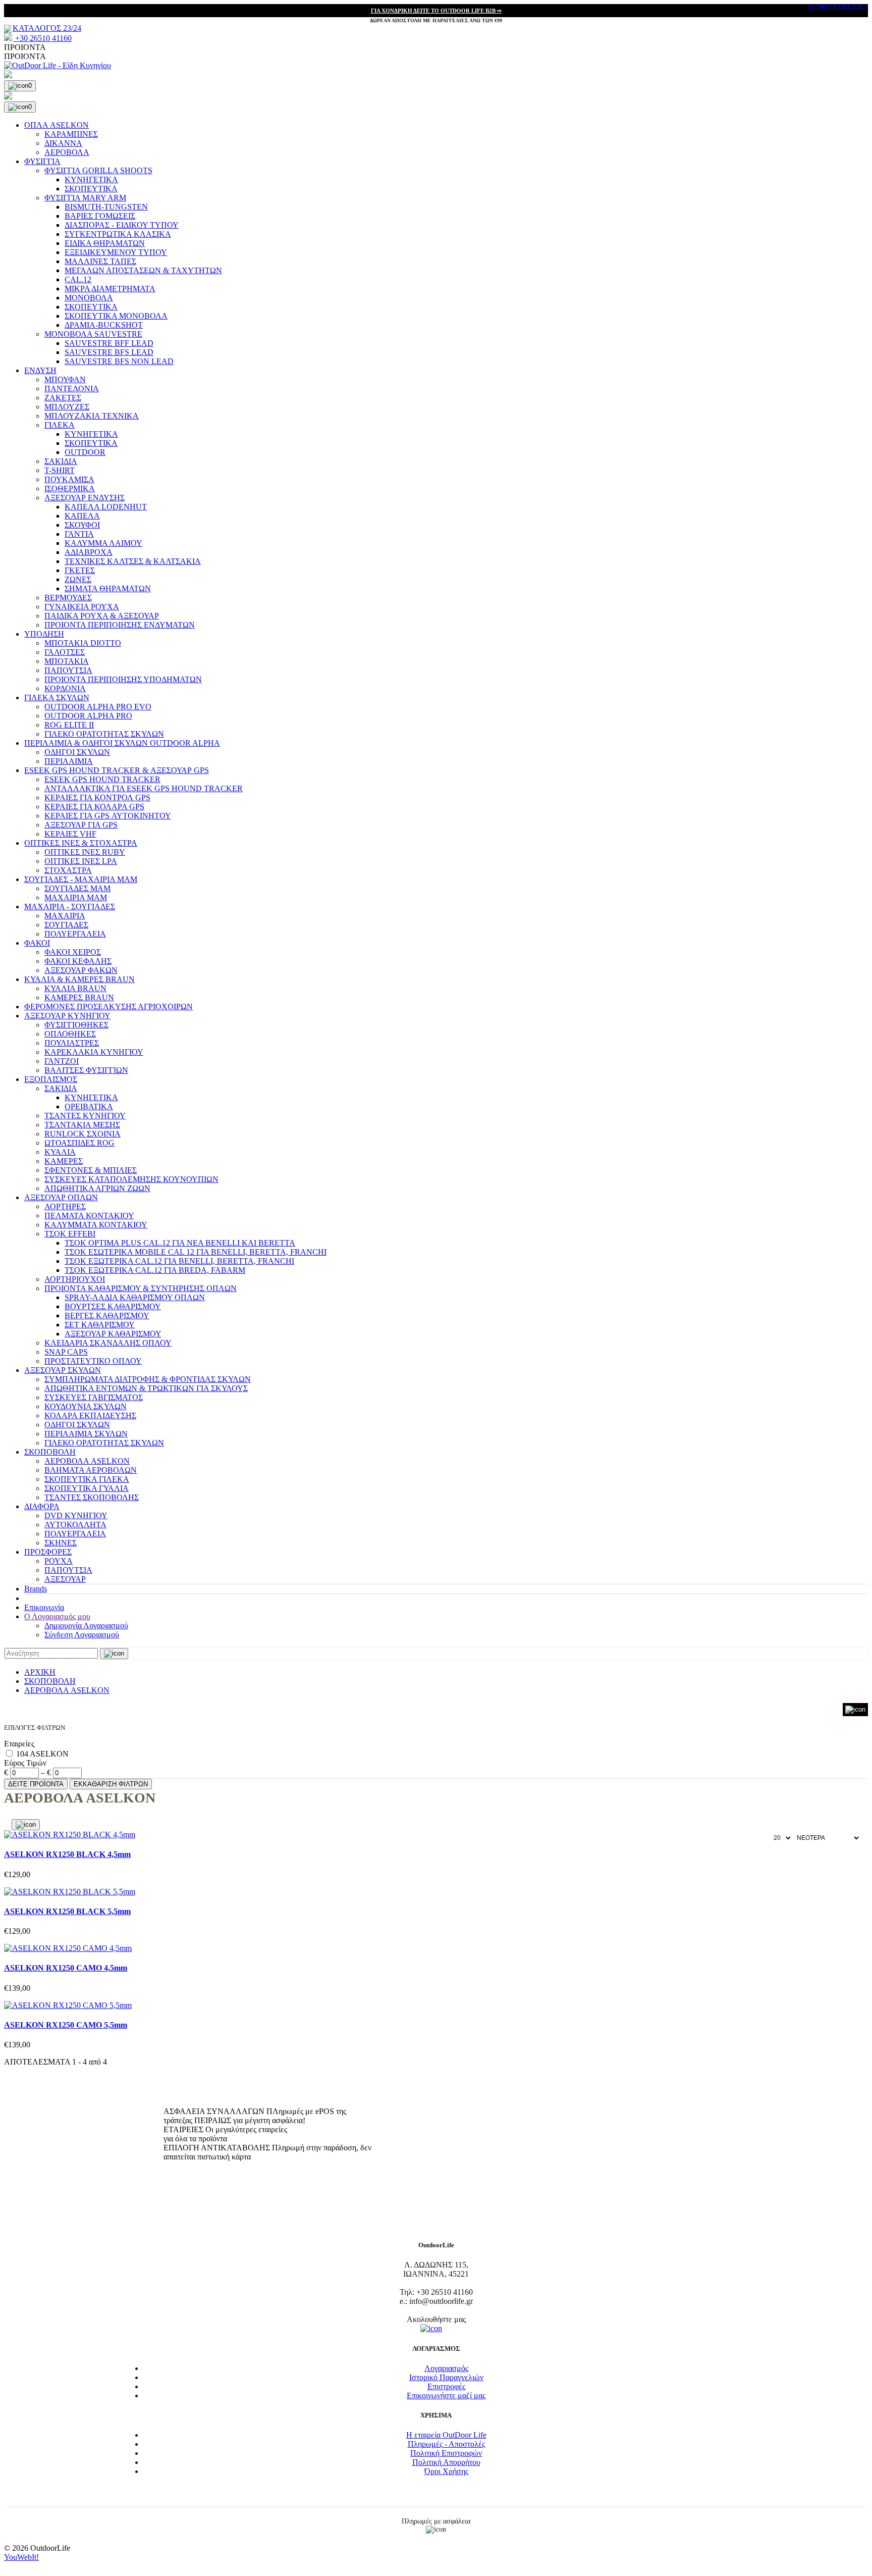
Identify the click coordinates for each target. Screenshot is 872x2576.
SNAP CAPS (66, 1352)
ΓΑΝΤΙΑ (79, 534)
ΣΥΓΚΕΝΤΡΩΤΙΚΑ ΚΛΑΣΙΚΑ (118, 234)
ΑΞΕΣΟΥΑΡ (65, 1579)
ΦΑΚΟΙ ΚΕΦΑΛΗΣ (78, 961)
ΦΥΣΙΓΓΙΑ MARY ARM (85, 198)
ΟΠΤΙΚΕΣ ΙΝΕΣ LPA (81, 861)
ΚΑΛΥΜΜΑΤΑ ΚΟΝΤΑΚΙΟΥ (96, 1225)
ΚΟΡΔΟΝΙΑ (65, 688)
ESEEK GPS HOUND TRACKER (102, 779)
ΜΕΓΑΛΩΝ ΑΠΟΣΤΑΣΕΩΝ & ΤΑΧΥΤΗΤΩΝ (143, 270)
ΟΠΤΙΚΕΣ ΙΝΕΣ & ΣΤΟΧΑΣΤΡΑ (81, 843)
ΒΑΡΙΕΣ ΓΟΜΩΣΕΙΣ (100, 216)
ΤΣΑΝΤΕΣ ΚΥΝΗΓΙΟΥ (85, 1116)
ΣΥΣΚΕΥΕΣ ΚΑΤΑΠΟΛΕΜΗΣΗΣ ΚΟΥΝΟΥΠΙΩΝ (131, 1179)
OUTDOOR (85, 452)
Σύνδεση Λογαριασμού (82, 1635)
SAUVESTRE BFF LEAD (109, 343)
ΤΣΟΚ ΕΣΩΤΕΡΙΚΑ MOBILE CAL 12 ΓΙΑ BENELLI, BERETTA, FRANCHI (196, 1252)
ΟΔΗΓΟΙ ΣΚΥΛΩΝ (77, 752)
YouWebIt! (21, 2557)
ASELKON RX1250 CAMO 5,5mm (66, 2025)
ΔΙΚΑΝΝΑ (63, 143)
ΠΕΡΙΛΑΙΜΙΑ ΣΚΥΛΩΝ (86, 1434)
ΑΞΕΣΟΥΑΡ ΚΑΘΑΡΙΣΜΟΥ (113, 1334)
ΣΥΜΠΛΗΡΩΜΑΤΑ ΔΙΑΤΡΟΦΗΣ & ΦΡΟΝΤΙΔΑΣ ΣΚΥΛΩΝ (148, 1379)
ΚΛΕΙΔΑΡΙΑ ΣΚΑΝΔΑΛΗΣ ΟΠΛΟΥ (108, 1343)
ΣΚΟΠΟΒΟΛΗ (50, 1452)
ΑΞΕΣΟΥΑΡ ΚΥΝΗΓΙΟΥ (67, 1016)
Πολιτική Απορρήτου (446, 2462)
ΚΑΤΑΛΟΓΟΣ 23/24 (47, 28)
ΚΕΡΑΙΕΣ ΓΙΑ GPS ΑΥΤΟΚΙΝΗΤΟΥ (108, 816)
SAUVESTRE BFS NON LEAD (119, 361)
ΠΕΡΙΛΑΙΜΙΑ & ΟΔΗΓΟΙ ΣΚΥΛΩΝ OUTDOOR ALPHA (122, 743)
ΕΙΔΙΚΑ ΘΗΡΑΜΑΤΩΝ (105, 243)
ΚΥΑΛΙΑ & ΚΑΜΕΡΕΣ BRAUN (79, 979)
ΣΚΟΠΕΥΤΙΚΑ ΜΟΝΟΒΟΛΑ (116, 316)
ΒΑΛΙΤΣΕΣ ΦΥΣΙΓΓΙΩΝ (86, 1070)
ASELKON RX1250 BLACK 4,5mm (67, 1854)
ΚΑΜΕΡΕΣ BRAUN (79, 997)
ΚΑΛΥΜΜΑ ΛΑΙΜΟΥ (103, 543)
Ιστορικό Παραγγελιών (446, 2377)
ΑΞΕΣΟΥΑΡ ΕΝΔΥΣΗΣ (85, 498)
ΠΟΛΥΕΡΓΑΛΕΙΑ (75, 934)
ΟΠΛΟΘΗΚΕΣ (70, 1034)
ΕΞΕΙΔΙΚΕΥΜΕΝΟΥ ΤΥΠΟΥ (116, 252)
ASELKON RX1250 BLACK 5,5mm (67, 1911)
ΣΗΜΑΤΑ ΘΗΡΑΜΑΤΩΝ (108, 588)
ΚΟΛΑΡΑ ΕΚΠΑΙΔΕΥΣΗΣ (90, 1415)
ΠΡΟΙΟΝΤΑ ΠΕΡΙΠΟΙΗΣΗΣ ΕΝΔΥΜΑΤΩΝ (120, 625)
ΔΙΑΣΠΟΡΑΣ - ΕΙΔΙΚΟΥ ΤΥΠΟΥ (122, 225)
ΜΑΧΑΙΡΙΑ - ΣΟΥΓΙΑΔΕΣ (70, 907)
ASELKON (49, 1754)
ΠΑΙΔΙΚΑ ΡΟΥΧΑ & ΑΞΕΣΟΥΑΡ (102, 616)
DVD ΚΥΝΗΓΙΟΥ (76, 1515)
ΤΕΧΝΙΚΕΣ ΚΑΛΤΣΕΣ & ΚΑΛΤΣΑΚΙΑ (133, 561)
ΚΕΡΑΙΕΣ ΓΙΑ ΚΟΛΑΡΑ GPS (94, 807)
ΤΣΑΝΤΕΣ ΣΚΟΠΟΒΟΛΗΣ (92, 1497)
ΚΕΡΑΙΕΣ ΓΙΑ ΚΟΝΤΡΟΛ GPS (97, 797)
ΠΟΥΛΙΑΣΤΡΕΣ (72, 1043)
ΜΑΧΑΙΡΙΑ (65, 916)
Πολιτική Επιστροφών (446, 2453)
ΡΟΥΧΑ (59, 1561)
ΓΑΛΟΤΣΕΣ (65, 652)
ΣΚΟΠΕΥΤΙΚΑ (91, 189)
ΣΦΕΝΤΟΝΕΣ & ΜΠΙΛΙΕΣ (91, 1170)
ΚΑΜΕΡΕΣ (64, 1161)
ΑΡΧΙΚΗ (40, 1672)
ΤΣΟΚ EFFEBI (70, 1234)
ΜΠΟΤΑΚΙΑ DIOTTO (83, 643)
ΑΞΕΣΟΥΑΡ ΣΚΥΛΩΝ (63, 1370)
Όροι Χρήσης (446, 2471)
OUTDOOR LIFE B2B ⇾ (838, 7)
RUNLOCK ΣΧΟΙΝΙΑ (83, 1134)
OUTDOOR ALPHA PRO (88, 716)
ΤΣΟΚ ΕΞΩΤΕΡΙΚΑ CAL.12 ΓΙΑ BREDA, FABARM (155, 1270)
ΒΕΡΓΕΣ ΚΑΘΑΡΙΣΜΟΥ (107, 1316)
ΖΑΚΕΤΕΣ (63, 398)
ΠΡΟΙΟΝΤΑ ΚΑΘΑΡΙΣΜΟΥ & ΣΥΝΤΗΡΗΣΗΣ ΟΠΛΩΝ (141, 1288)
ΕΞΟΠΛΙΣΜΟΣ (51, 1079)
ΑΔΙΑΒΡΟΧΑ (89, 552)
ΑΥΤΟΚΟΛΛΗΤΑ (75, 1525)
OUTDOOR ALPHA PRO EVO (98, 707)
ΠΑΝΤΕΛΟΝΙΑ (72, 389)
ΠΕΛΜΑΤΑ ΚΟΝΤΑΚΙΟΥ (89, 1216)
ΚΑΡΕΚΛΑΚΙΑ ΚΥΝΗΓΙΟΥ (94, 1052)
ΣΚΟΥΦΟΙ (82, 525)
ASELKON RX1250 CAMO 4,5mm (66, 1968)
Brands (36, 1589)
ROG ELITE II (69, 725)
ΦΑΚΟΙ (37, 943)
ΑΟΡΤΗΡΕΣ (65, 1206)
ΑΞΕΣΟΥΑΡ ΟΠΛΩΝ (61, 1197)
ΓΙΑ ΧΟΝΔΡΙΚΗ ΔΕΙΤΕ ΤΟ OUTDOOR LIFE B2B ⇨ (436, 11)
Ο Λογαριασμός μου (57, 1616)
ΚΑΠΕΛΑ (82, 516)
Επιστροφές (446, 2386)
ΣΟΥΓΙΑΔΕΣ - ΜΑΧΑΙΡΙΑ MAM (81, 879)
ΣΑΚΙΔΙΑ (61, 461)
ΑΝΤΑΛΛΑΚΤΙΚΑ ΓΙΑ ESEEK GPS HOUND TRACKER (144, 788)
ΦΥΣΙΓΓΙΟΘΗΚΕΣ (76, 1025)
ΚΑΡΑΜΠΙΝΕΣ (71, 134)
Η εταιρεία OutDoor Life (446, 2435)
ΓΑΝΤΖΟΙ (62, 1061)
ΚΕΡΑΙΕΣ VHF (70, 834)
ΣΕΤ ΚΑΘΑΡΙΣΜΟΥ (100, 1325)
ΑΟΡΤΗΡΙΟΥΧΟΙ (75, 1279)
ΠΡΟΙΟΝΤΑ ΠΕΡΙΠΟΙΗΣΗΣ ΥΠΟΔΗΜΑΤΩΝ (123, 679)
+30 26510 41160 (42, 38)
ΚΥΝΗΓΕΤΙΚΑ (91, 179)
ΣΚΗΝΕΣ (61, 1543)
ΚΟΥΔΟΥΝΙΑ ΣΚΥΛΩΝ (86, 1406)
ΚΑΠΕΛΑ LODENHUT (106, 507)
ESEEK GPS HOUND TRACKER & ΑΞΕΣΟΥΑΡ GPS (117, 770)
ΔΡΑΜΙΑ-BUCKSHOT (104, 325)
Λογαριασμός (446, 2368)
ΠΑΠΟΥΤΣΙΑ (68, 670)
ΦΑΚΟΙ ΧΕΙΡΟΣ (73, 952)
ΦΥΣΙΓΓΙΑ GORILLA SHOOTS (98, 170)
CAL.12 (78, 279)
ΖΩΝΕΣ (78, 579)
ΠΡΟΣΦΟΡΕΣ (48, 1552)
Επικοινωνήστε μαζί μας (446, 2395)
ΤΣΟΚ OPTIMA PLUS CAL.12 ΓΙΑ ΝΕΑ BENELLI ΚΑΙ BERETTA (180, 1243)
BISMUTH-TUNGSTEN (106, 207)
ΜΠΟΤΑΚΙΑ (67, 661)
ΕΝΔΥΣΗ (40, 370)
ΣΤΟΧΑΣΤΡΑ (68, 870)
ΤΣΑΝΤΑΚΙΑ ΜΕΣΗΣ (82, 1125)
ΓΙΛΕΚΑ (60, 425)
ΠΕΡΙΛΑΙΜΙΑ (69, 761)
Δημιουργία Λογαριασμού (86, 1626)
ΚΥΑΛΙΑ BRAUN (75, 988)
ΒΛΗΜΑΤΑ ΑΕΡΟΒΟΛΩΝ (91, 1470)
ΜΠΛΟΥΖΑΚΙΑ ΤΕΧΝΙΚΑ (92, 416)
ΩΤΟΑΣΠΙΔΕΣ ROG (79, 1143)
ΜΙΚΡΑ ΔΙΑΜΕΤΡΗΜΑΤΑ (110, 289)
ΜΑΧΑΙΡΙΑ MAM (76, 897)
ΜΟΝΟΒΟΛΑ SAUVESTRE (93, 334)
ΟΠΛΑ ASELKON (57, 125)
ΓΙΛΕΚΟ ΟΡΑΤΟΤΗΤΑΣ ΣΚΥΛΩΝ (104, 734)
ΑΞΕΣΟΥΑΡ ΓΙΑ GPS (81, 825)
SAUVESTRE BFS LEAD (109, 352)
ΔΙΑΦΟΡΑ (42, 1506)
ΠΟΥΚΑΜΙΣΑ (69, 479)
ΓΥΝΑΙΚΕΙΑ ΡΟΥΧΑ (82, 607)
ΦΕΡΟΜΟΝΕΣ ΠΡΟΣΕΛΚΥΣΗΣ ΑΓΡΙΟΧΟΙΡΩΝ (108, 1007)
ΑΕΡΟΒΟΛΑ (67, 152)
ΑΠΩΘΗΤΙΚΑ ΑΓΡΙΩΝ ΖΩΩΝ (97, 1188)
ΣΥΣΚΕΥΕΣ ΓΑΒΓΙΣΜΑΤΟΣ (94, 1397)
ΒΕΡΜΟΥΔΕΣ (68, 598)
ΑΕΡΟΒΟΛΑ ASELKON (87, 1461)
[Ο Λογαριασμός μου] (436, 75)
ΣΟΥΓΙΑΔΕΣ (66, 925)
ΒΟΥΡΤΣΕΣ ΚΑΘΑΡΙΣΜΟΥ (113, 1306)
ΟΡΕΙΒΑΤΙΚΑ (89, 1106)
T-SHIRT (60, 470)
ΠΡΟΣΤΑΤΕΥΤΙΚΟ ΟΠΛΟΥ (93, 1361)
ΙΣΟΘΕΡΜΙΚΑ (70, 488)
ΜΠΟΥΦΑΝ (65, 379)
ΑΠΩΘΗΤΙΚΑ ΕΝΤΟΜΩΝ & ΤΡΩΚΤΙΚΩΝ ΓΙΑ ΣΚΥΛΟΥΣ (146, 1388)
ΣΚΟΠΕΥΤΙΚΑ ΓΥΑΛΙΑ (87, 1488)
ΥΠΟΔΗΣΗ (44, 634)
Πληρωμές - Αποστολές (446, 2444)
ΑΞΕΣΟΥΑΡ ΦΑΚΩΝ (81, 970)
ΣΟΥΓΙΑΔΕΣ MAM (77, 888)
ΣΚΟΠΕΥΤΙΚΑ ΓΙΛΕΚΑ (87, 1479)
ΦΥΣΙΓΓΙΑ (42, 161)
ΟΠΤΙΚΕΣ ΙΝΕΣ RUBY (85, 852)
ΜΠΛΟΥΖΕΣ (67, 407)
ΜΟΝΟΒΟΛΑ (89, 298)
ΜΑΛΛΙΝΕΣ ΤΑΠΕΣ (100, 261)
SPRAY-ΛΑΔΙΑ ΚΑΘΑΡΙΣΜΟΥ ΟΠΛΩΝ (135, 1297)
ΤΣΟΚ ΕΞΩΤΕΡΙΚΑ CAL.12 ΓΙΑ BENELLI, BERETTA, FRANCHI (179, 1261)
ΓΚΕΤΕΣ (80, 570)
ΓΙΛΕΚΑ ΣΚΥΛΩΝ (57, 698)
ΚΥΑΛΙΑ (60, 1152)
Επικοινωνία (44, 1607)
